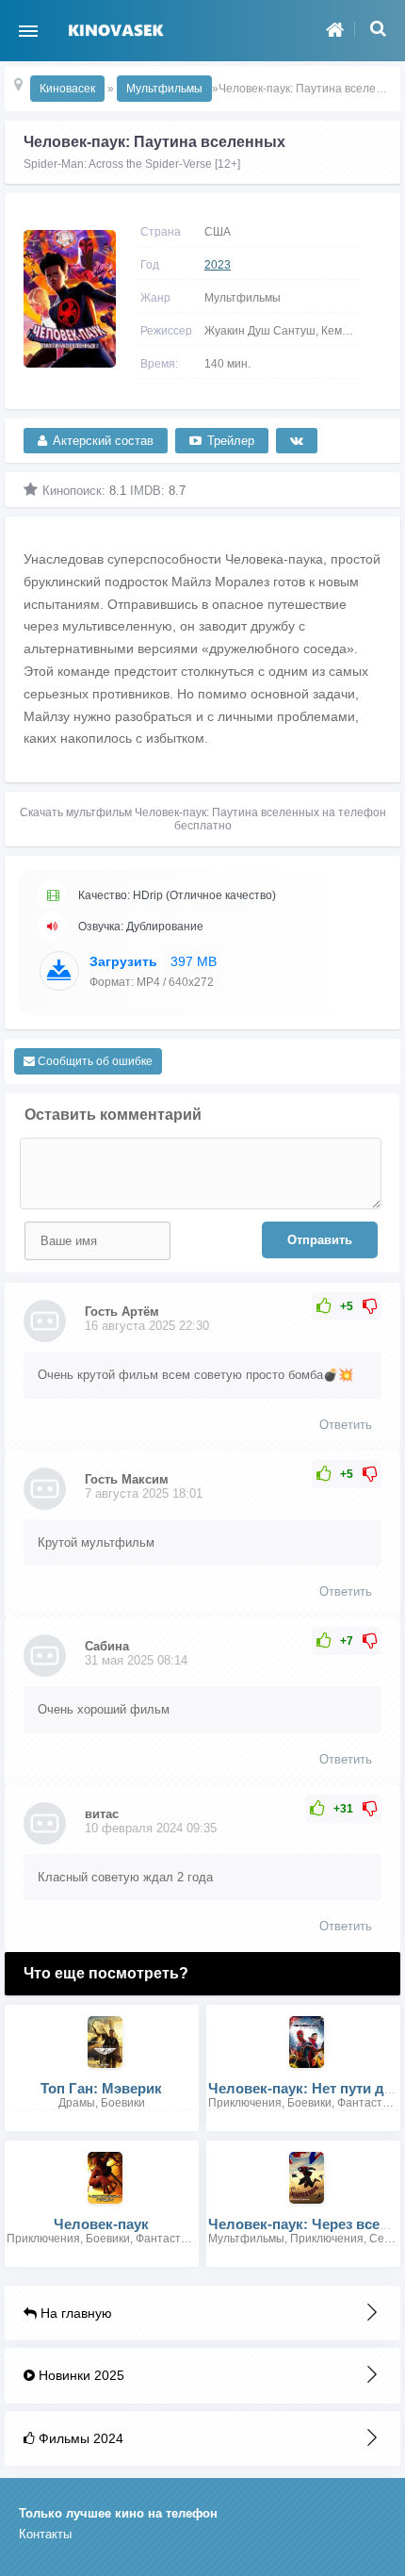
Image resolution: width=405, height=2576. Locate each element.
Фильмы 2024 (79, 2438)
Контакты (45, 2534)
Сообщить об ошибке (94, 1061)
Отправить (320, 1240)
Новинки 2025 (80, 2375)
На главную (74, 2313)
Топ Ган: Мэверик (101, 2088)
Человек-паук (101, 2224)
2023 (218, 265)
